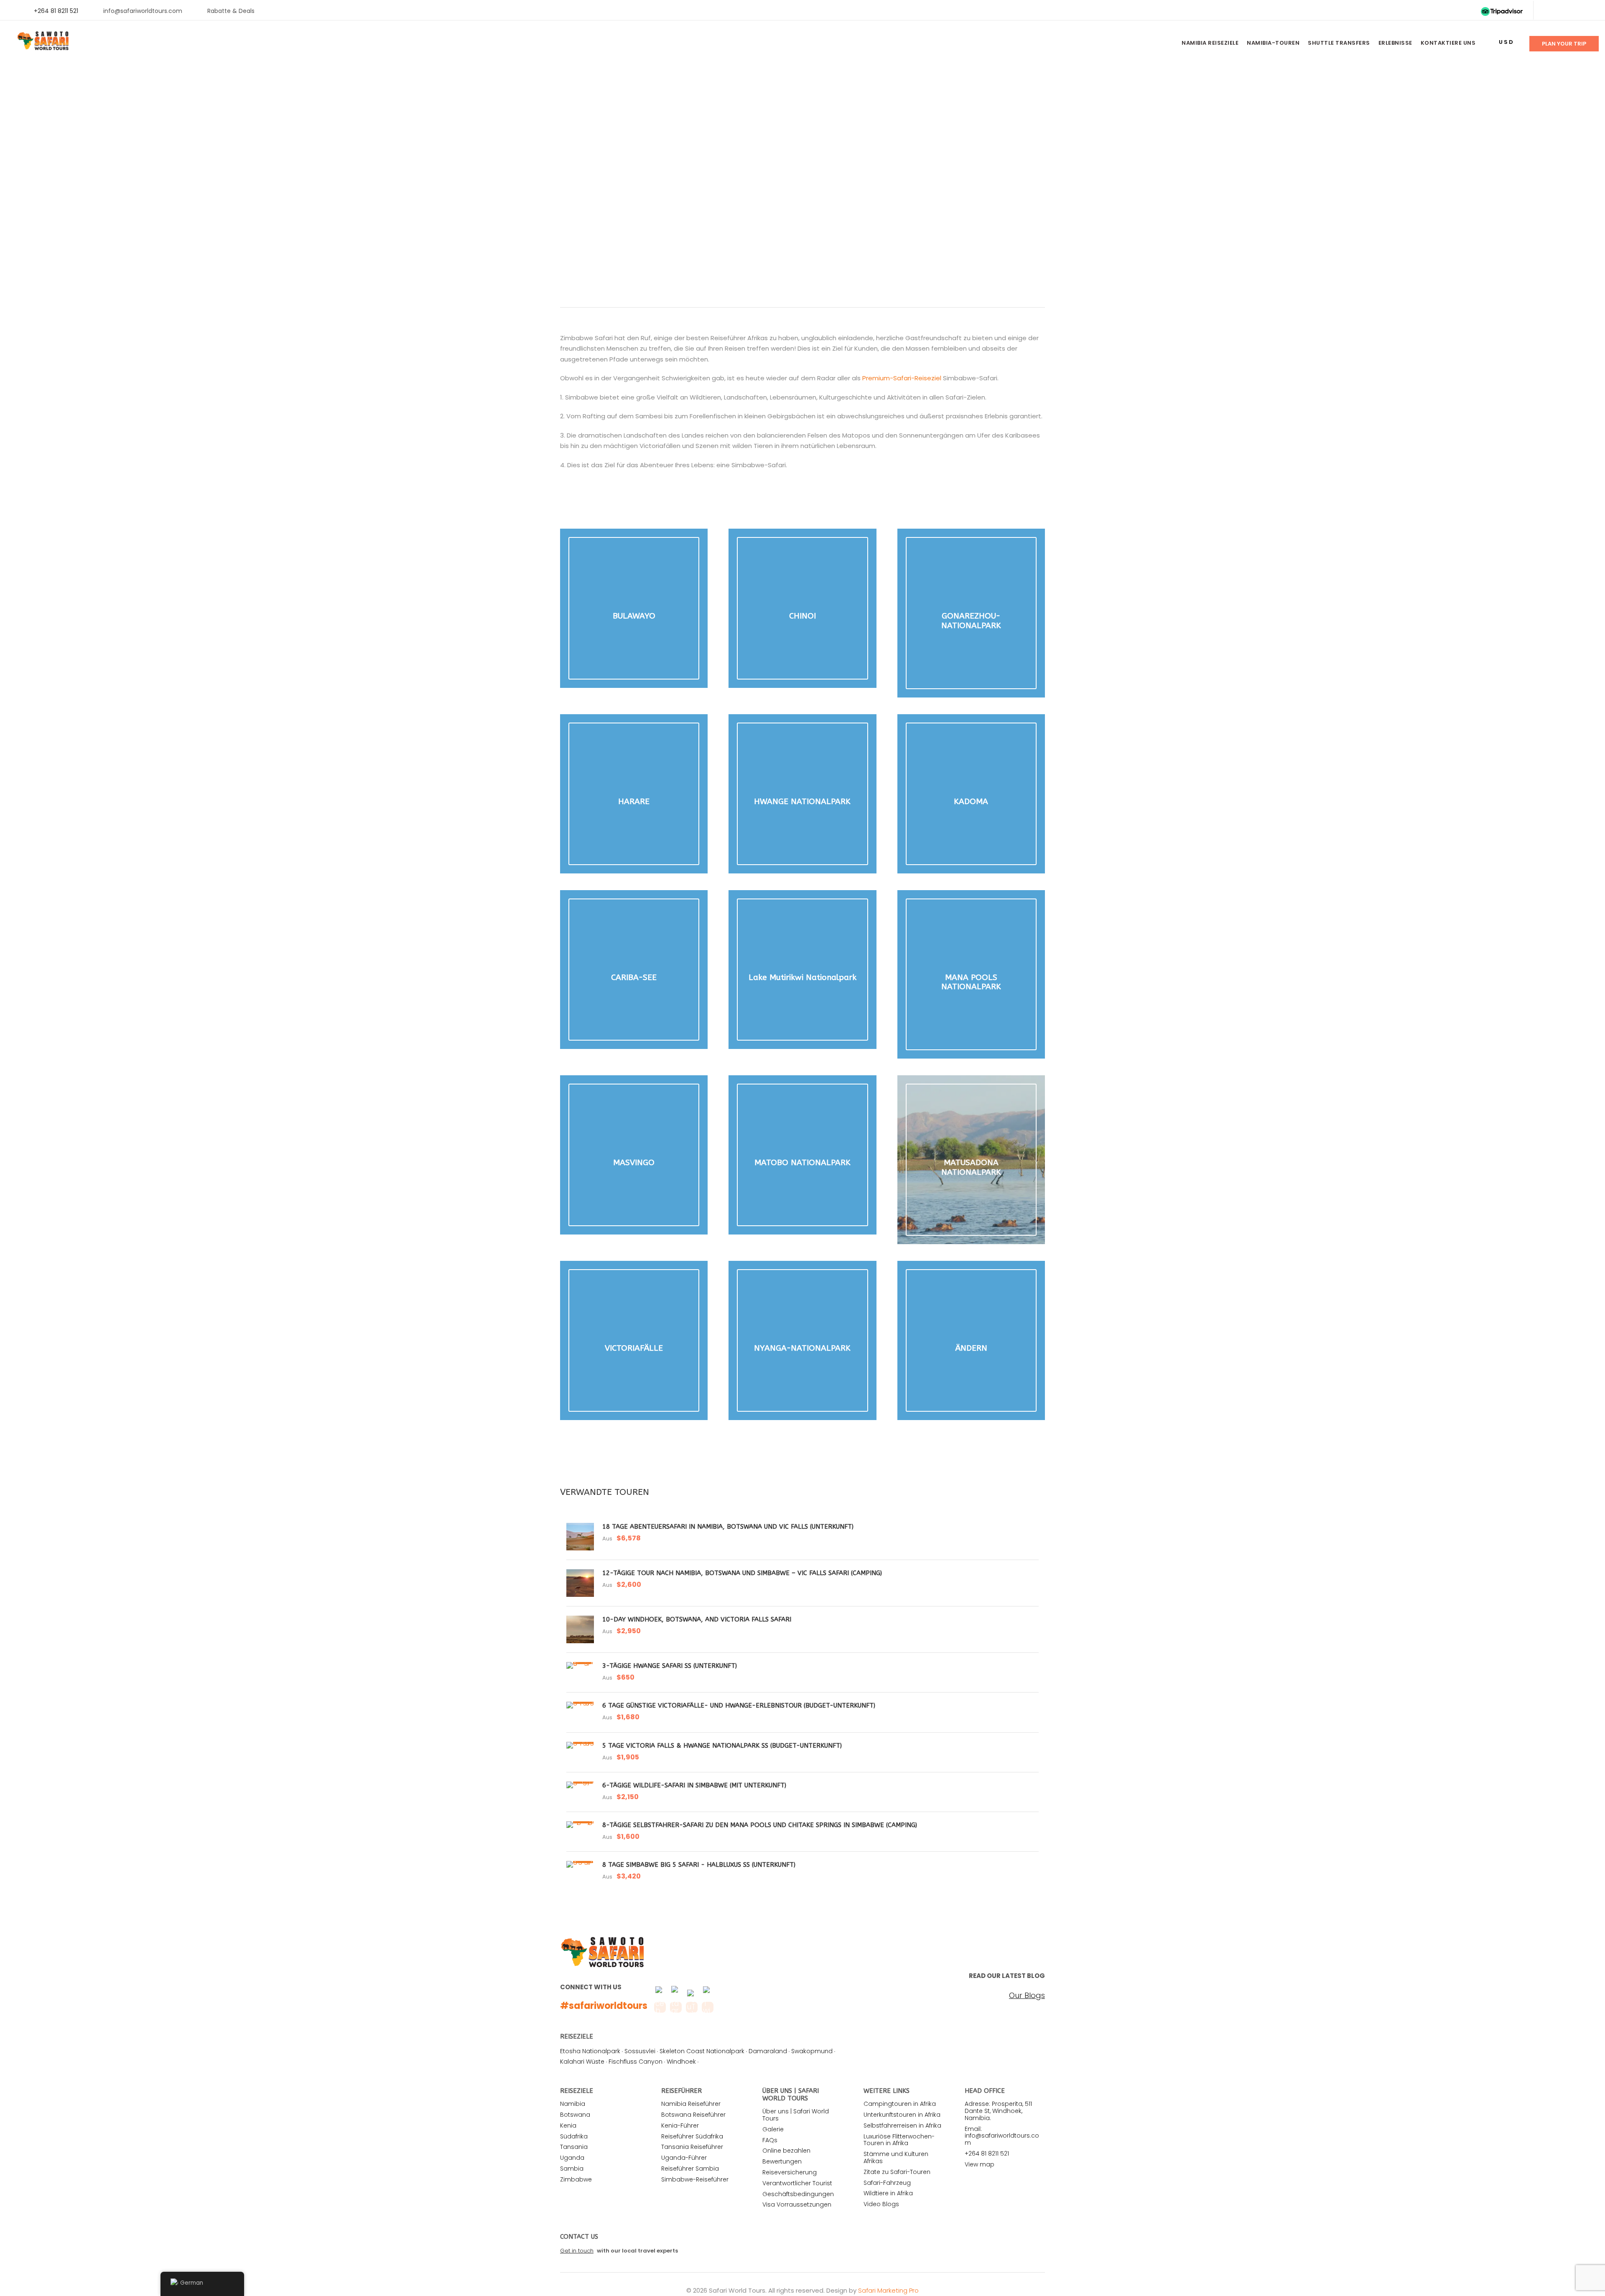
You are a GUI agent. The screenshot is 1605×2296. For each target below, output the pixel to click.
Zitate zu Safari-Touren (897, 2172)
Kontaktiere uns (1448, 43)
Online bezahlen (786, 2151)
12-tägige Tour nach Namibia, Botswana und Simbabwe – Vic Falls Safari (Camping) (742, 1573)
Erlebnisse (1395, 43)
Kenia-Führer (680, 2125)
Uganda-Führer (684, 2158)
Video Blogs (881, 2204)
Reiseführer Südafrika (692, 2136)
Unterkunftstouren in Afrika (902, 2115)
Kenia (568, 2125)
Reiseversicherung (790, 2172)
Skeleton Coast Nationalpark (702, 2051)
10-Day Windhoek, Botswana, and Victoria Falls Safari (697, 1619)
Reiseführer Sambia (690, 2169)
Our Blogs (1027, 1996)
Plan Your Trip (1564, 44)
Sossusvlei (640, 2051)
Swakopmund (812, 2051)
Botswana (575, 2115)
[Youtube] (1575, 11)
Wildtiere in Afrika (888, 2193)
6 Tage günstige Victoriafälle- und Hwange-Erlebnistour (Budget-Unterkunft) (739, 1705)
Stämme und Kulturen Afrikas (896, 2157)
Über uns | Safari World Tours (796, 2115)
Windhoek (681, 2062)
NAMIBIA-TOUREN (1273, 43)
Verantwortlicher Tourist (797, 2183)
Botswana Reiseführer (693, 2115)
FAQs (770, 2140)
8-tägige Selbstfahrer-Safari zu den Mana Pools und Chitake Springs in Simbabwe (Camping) (760, 1825)
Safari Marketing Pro (888, 2290)
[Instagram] (1588, 11)
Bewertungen (782, 2161)
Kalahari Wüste (582, 2062)
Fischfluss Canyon (636, 2062)
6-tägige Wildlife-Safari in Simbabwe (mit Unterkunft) (694, 1785)
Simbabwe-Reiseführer (695, 2179)
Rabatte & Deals (231, 11)
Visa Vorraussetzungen (797, 2204)
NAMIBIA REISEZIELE (1210, 43)
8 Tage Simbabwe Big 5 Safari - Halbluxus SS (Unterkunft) (699, 1865)
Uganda (572, 2158)
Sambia (572, 2169)
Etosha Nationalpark (590, 2051)
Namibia (573, 2104)
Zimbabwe (576, 2179)
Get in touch (577, 2251)
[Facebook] (1548, 11)
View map (980, 2164)
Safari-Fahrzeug (887, 2183)
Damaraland (768, 2051)
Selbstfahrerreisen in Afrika (902, 2125)
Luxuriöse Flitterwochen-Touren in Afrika (899, 2140)
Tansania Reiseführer (692, 2147)
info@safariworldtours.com (143, 11)
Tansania (574, 2147)
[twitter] (1561, 11)
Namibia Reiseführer (691, 2104)
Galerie (773, 2129)
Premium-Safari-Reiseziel (902, 378)
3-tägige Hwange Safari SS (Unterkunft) (670, 1666)
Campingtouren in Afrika (900, 2104)
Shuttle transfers (1339, 43)
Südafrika (574, 2136)
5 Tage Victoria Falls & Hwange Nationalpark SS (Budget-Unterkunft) (722, 1746)
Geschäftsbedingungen (798, 2194)
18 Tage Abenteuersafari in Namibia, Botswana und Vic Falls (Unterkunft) (728, 1527)
